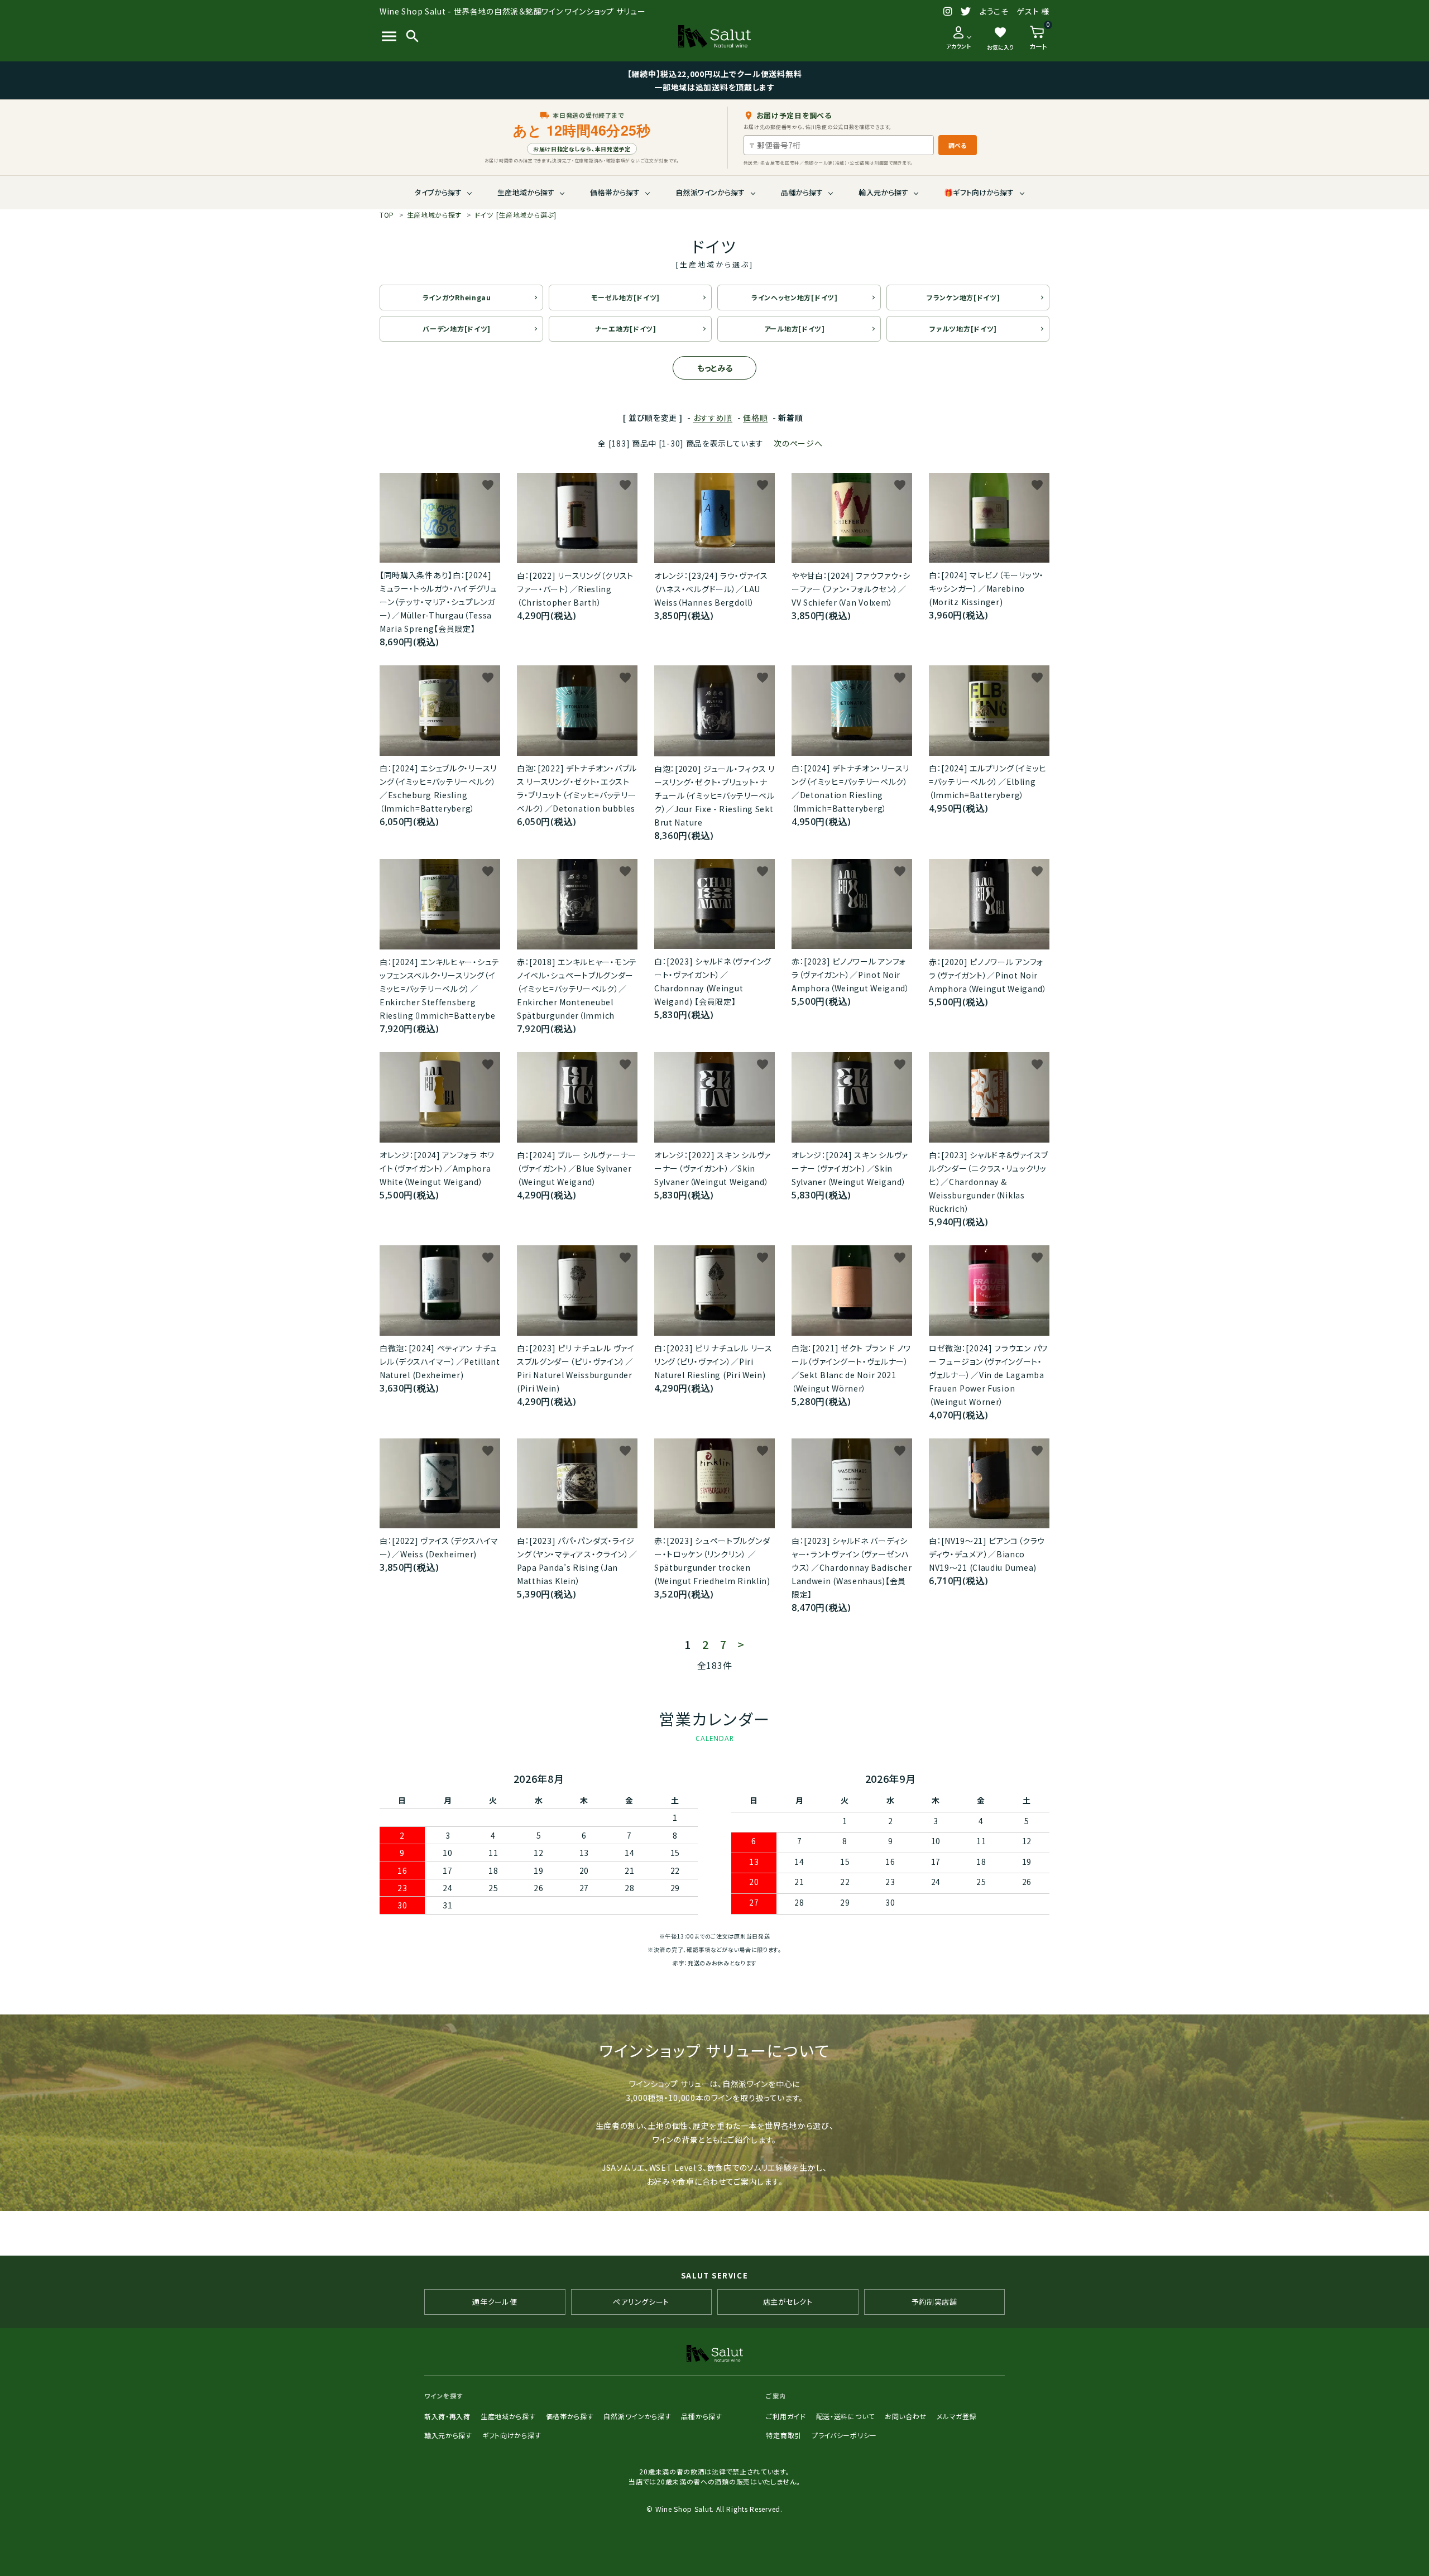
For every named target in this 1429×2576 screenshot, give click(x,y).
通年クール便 (495, 2302)
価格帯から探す (615, 192)
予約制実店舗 (934, 2302)
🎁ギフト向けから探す (979, 192)
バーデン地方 (457, 328)
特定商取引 (784, 2435)
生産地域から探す (526, 192)
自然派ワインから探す (710, 192)
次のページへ (798, 443)
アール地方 (795, 328)
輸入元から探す (883, 192)
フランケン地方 (963, 297)
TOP (387, 215)
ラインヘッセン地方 (795, 297)
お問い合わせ (906, 2416)
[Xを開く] (966, 12)
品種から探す (802, 192)
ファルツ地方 (963, 328)
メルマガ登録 (956, 2416)
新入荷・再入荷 (447, 2416)
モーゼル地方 (625, 297)
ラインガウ (457, 297)
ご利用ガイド (786, 2416)
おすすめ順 (713, 418)
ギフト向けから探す (512, 2435)
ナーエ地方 (626, 328)
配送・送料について (845, 2416)
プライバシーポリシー (844, 2435)
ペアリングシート (641, 2302)
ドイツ (516, 215)
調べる (958, 145)
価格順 (755, 418)
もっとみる (715, 368)
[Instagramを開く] (948, 12)
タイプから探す (438, 192)
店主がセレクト (788, 2302)
